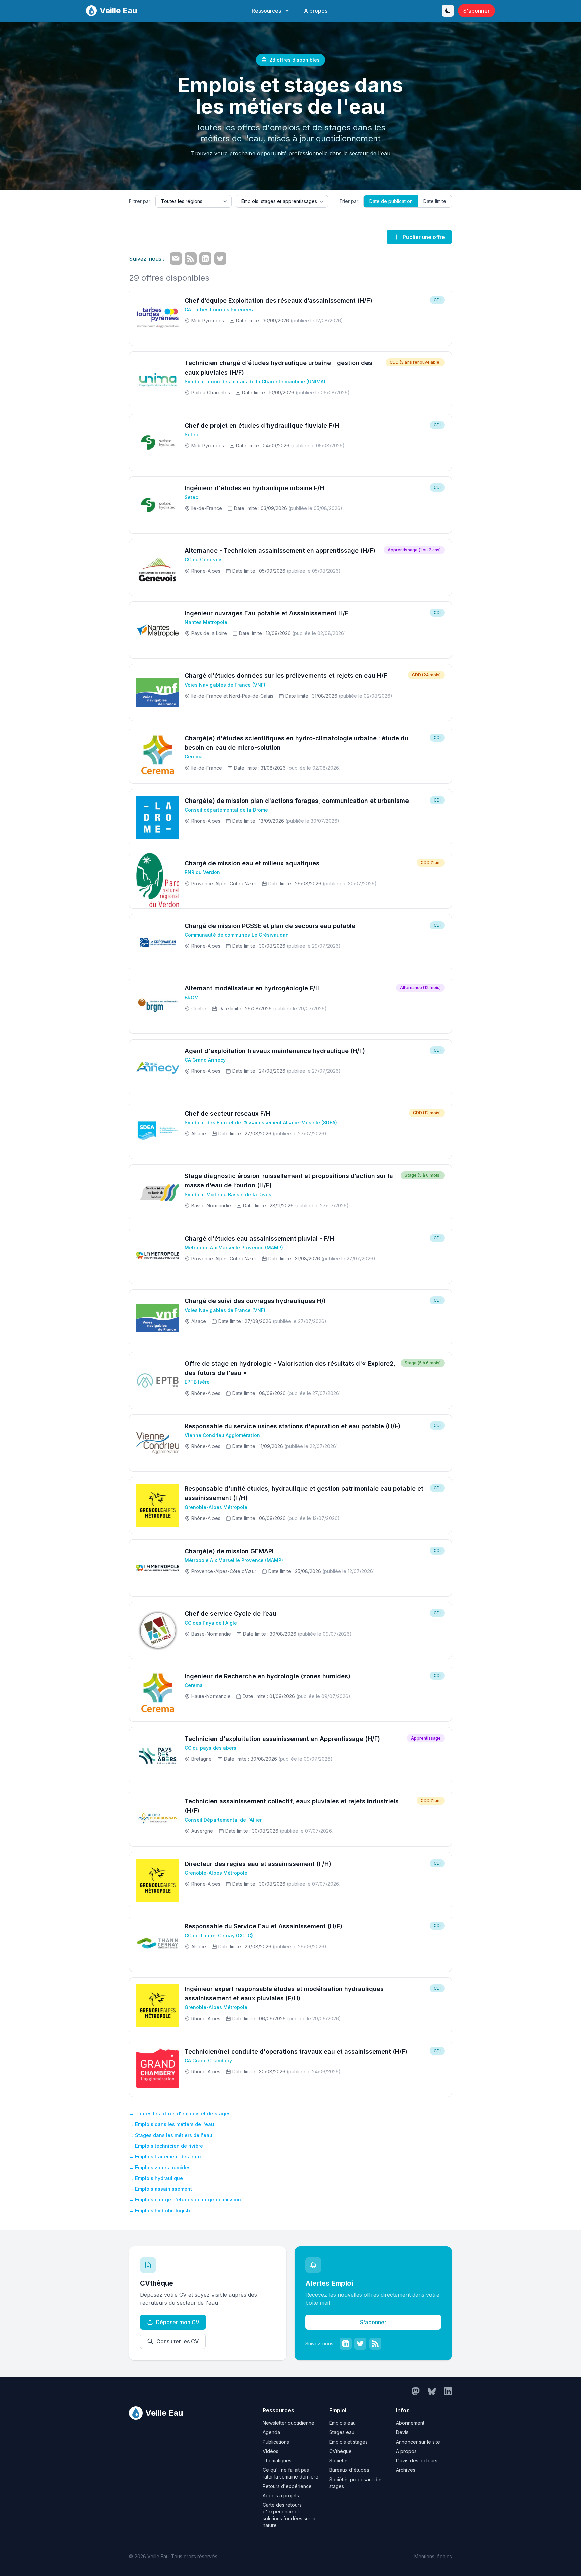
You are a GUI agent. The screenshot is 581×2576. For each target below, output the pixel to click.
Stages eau (342, 2432)
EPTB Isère (197, 1382)
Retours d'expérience (287, 2486)
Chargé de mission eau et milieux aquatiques (252, 863)
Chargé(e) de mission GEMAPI (229, 1551)
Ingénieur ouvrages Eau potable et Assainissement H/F (266, 613)
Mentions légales (433, 2556)
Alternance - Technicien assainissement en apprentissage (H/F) (280, 551)
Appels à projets (281, 2495)
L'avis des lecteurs (417, 2461)
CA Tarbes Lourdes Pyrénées (219, 309)
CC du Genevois (204, 560)
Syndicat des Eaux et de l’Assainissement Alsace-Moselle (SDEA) (261, 1122)
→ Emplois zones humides (160, 2167)
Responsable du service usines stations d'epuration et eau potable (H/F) (293, 1426)
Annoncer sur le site (418, 2442)
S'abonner (476, 11)
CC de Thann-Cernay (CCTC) (219, 1935)
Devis (402, 2432)
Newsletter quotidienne (288, 2423)
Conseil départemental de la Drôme (226, 810)
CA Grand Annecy (205, 1060)
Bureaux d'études (349, 2470)
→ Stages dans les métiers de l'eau (171, 2135)
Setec (191, 435)
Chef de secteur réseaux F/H (227, 1113)
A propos (316, 11)
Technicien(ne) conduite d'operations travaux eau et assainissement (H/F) (296, 2051)
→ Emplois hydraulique (156, 2178)
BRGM (192, 997)
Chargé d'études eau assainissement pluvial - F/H (259, 1238)
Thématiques (277, 2461)
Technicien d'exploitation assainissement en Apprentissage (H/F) (282, 1739)
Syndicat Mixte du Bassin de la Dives (228, 1194)
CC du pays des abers (210, 1748)
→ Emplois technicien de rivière (166, 2146)
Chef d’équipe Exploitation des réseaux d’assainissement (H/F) (278, 300)
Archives (406, 2470)
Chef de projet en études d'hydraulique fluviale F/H (262, 425)
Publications (276, 2442)
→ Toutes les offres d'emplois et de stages (180, 2114)
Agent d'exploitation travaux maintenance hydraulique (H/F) (275, 1051)
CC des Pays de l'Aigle (211, 1623)
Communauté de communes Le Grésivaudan (237, 935)
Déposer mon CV (178, 2322)
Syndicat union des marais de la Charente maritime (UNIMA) (255, 381)
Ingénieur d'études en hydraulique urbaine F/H (254, 488)
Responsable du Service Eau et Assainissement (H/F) (263, 1926)
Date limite (435, 201)
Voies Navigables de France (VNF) (225, 685)
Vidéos (270, 2451)
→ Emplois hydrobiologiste (160, 2210)
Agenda (271, 2432)
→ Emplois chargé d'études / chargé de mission (185, 2200)
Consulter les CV (178, 2341)
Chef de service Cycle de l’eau (230, 1614)
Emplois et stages (348, 2442)
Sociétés (339, 2461)
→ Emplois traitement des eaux (165, 2157)
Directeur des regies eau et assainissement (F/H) (258, 1864)
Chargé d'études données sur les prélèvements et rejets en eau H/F (286, 676)
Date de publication (391, 201)
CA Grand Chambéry (208, 2060)
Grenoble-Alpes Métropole (216, 1507)
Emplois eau (342, 2423)
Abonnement (410, 2423)
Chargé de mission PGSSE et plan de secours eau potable (270, 926)
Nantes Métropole (206, 622)
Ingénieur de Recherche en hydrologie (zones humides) (267, 1676)
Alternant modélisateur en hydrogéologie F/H (252, 988)
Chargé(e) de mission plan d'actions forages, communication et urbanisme (297, 801)
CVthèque (340, 2451)
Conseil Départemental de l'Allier (223, 1820)
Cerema (194, 757)
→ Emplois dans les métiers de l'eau (172, 2124)
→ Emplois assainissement (161, 2189)
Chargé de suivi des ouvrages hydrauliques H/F (256, 1301)
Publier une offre (424, 237)
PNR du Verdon (202, 872)
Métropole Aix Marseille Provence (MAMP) (234, 1247)
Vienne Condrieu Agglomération (222, 1435)
